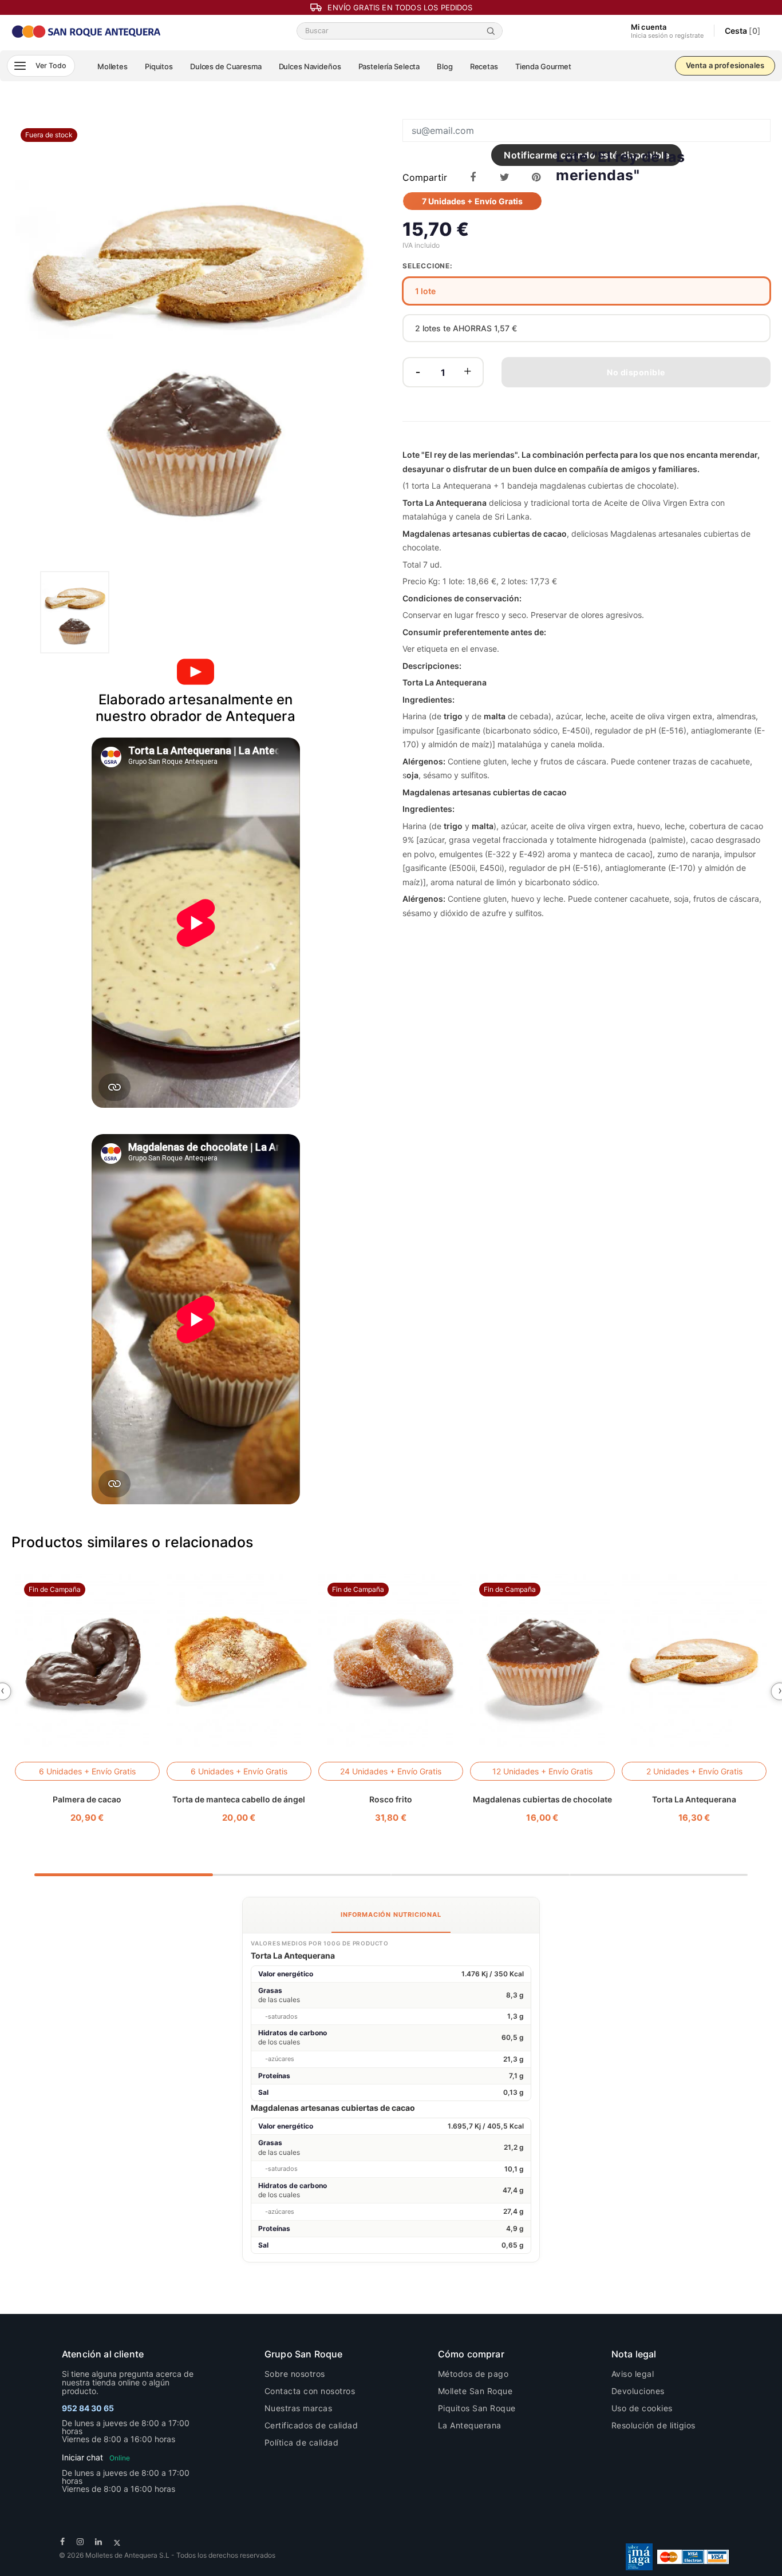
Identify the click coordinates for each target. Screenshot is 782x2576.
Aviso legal (633, 2374)
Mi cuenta (667, 31)
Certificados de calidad (311, 2425)
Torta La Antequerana (694, 1799)
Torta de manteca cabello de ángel (239, 1799)
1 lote (425, 291)
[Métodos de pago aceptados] (693, 2556)
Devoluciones (638, 2391)
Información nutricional (391, 1915)
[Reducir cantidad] (418, 372)
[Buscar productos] (493, 31)
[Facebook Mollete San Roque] (63, 2541)
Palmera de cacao (87, 1799)
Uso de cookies (642, 2408)
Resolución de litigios (653, 2425)
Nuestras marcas (299, 2408)
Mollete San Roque (475, 2391)
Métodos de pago (473, 2374)
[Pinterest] (536, 177)
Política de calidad (302, 2442)
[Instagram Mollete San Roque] (80, 2541)
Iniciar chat (96, 2457)
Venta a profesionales (725, 65)
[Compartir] (473, 177)
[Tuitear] (505, 177)
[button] (41, 66)
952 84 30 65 (88, 2408)
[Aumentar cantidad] (468, 372)
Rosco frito (391, 1799)
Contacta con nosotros (310, 2391)
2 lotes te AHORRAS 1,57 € (466, 328)
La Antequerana (470, 2425)
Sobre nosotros (295, 2374)
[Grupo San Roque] (87, 30)
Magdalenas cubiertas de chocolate (542, 1799)
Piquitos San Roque (477, 2408)
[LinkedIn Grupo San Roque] (99, 2541)
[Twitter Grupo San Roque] (117, 2541)
